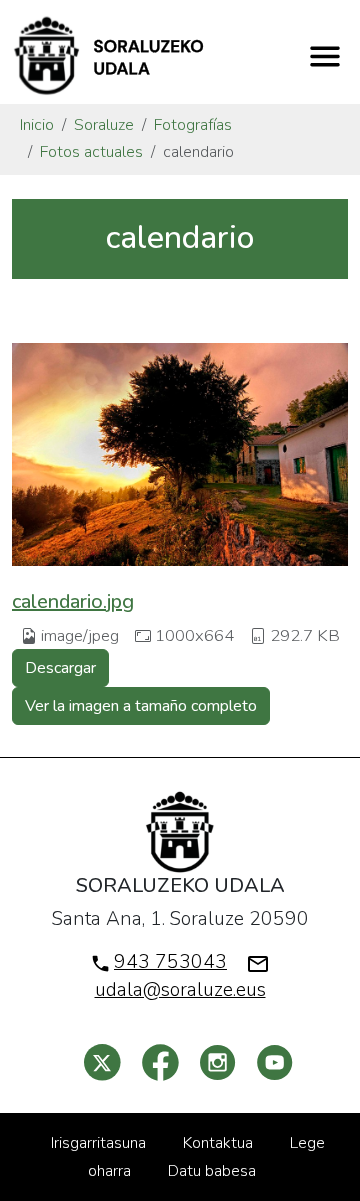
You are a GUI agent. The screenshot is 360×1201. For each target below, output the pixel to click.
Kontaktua (218, 1143)
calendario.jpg (73, 601)
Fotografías (193, 125)
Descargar (60, 668)
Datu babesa (212, 1171)
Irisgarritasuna (98, 1143)
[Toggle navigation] (325, 56)
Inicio (37, 125)
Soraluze (104, 125)
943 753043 (170, 962)
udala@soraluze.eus (180, 990)
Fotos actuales (91, 152)
